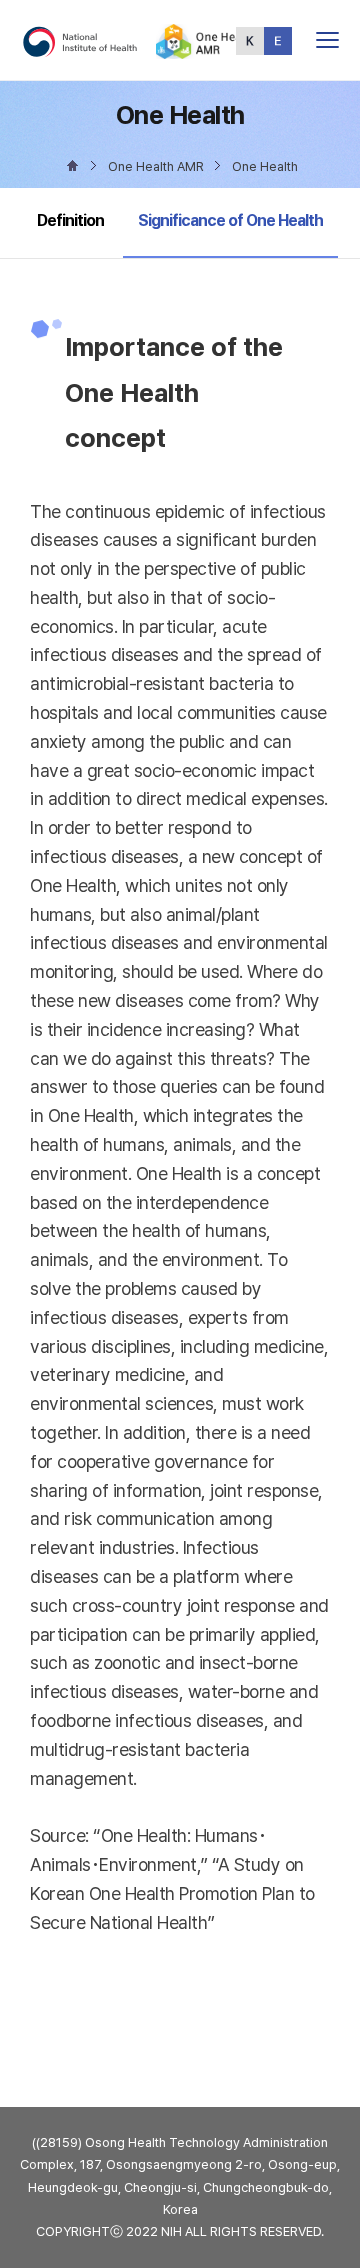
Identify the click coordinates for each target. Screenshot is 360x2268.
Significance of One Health (230, 220)
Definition (70, 220)
